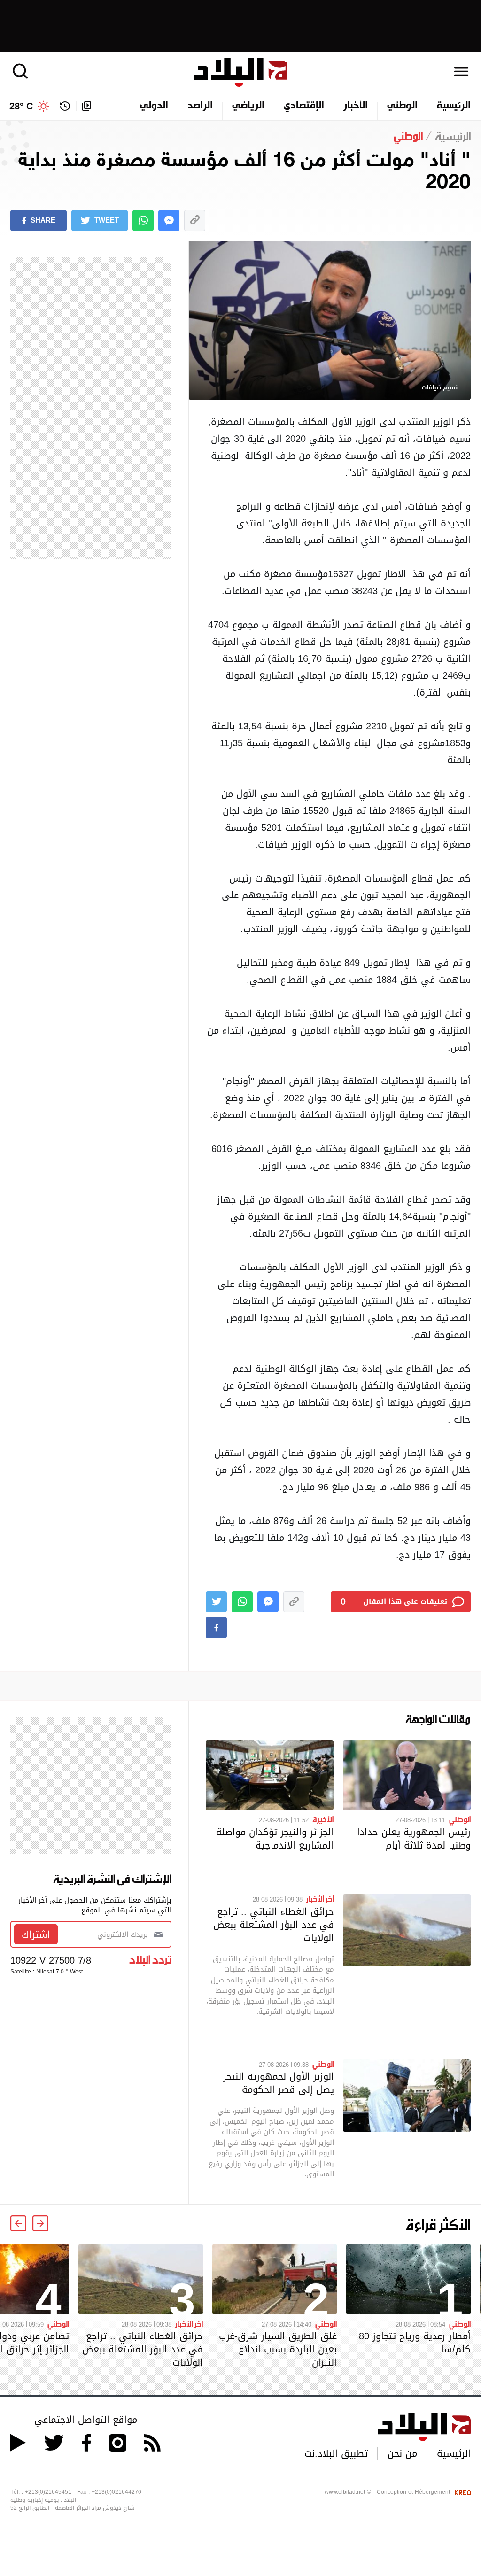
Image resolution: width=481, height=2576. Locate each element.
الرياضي (248, 106)
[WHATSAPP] (143, 220)
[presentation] (40, 2223)
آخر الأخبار (320, 1898)
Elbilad (240, 73)
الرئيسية (454, 106)
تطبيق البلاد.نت (336, 2453)
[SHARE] (216, 1628)
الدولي (154, 106)
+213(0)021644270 (116, 2492)
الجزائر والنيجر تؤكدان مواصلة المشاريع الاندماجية (275, 1839)
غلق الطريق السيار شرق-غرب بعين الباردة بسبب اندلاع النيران (278, 2349)
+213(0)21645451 (48, 2492)
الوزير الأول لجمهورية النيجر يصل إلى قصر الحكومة (279, 2083)
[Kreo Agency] (461, 2492)
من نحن (402, 2453)
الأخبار (356, 106)
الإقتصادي (304, 106)
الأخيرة (323, 1819)
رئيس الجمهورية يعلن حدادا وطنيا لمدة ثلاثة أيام (414, 1839)
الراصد (200, 106)
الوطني (402, 106)
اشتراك (36, 1934)
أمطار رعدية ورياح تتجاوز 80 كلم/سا (415, 2343)
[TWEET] (216, 1602)
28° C (21, 106)
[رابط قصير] (195, 220)
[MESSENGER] (169, 220)
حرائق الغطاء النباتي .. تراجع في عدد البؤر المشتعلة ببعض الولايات (274, 1925)
